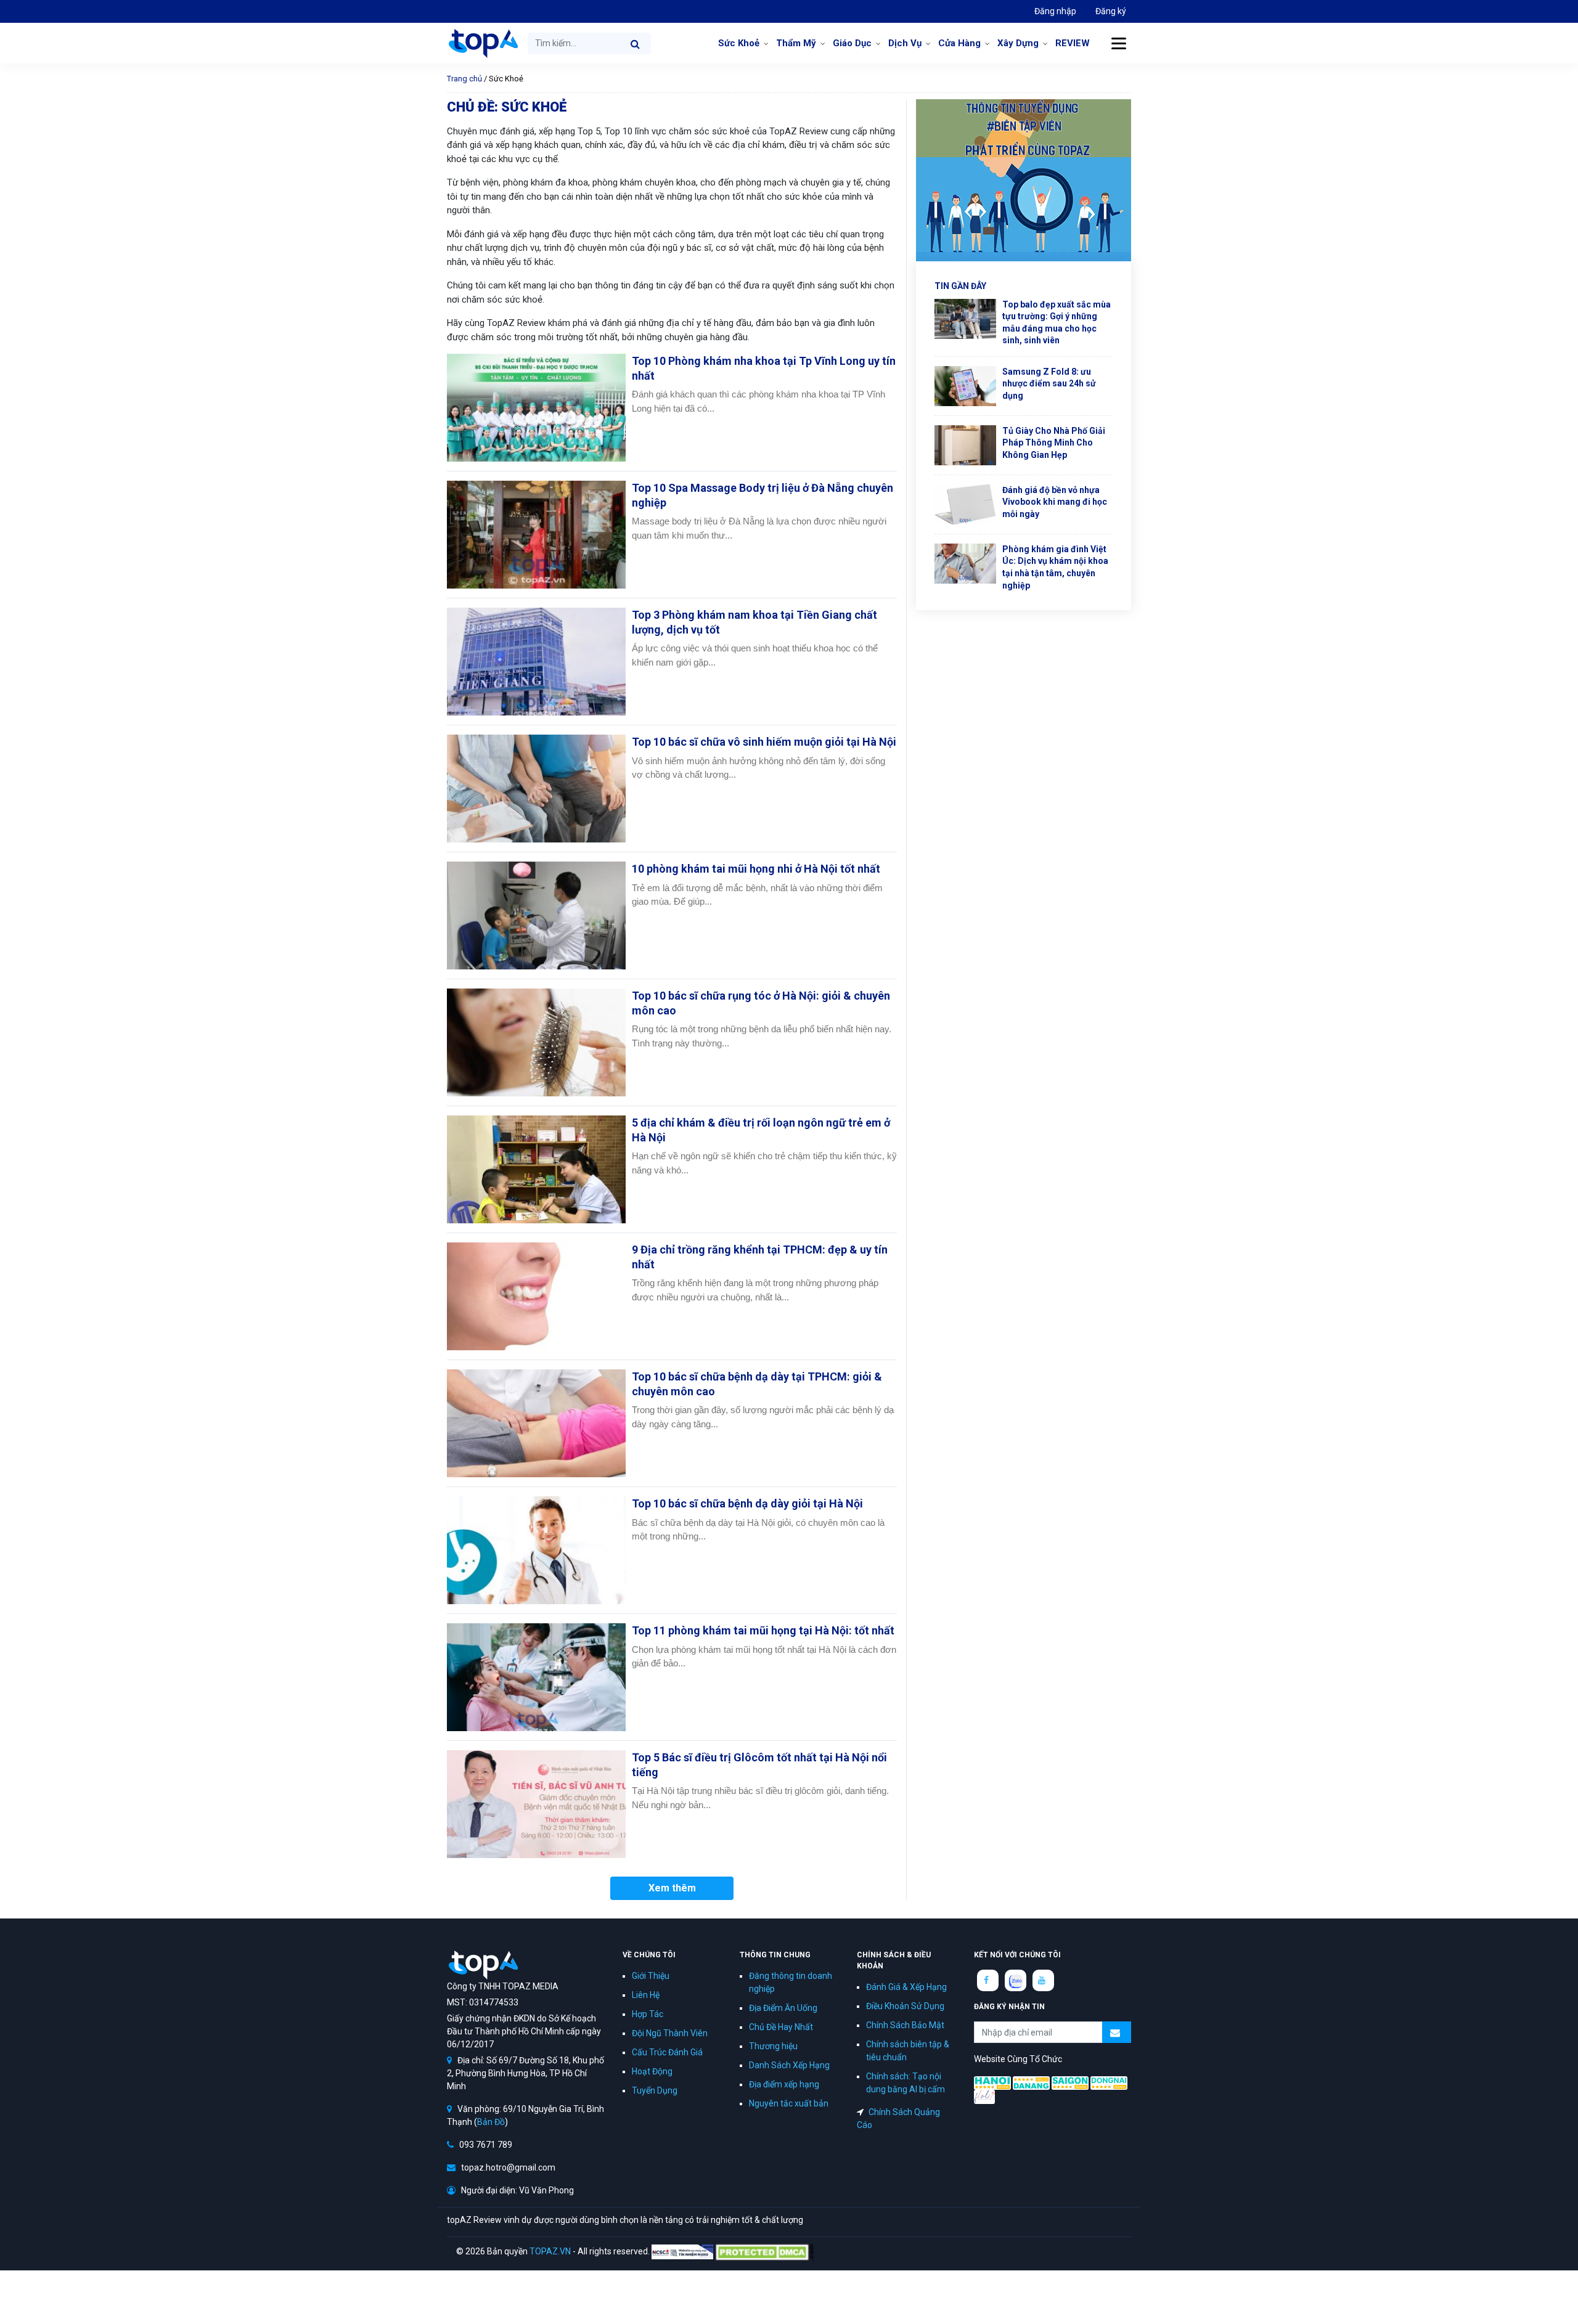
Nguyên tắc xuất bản (789, 2103)
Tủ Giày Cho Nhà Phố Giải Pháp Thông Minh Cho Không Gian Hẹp (1054, 443)
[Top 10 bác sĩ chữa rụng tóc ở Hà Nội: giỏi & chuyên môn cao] (536, 1042)
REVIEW (1073, 43)
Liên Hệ (646, 1995)
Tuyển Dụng (655, 2090)
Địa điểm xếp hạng (784, 2084)
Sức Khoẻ (739, 43)
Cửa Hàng (959, 43)
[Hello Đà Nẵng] (1031, 2082)
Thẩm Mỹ (796, 43)
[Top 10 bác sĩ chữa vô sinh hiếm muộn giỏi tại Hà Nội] (536, 789)
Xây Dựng (1018, 43)
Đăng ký (1111, 11)
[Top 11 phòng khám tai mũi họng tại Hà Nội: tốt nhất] (536, 1677)
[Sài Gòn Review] (1070, 2082)
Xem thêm (672, 1888)
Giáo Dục (852, 43)
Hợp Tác (648, 2014)
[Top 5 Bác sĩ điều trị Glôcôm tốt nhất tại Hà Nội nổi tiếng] (536, 1804)
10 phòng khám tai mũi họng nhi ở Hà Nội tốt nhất (756, 869)
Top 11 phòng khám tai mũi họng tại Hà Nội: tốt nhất (763, 1630)
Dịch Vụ (905, 43)
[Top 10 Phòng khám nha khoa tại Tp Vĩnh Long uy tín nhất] (536, 408)
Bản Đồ (491, 2122)
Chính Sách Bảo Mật (905, 2025)
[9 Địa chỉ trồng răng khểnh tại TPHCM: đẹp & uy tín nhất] (536, 1296)
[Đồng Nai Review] (1109, 2082)
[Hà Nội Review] (992, 2082)
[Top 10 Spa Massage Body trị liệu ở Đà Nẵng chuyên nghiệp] (536, 535)
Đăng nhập (1055, 11)
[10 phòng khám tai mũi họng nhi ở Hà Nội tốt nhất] (536, 915)
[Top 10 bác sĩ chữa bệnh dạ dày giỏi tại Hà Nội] (536, 1550)
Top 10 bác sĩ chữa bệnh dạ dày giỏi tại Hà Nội (747, 1503)
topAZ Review (482, 43)
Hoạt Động (652, 2071)
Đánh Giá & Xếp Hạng (906, 1987)
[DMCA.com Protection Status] (764, 2251)
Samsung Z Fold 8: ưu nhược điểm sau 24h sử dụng (1049, 384)
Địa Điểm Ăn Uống (783, 2008)
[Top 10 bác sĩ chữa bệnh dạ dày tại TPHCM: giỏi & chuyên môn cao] (536, 1423)
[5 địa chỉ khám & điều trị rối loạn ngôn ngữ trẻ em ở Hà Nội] (536, 1169)
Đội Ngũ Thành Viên (670, 2033)
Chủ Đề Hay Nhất (781, 2027)
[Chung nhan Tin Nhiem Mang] (682, 2251)
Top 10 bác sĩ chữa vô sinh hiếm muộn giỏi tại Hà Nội (764, 742)
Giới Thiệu (651, 1976)
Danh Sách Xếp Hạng (789, 2065)
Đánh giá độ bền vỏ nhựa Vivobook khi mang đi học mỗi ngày (1055, 502)
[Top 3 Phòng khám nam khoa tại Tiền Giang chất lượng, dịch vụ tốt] (536, 662)
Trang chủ (464, 79)
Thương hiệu (773, 2046)
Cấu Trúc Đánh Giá (667, 2052)
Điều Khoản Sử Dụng (905, 2006)
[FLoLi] (984, 2096)
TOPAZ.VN (550, 2251)
